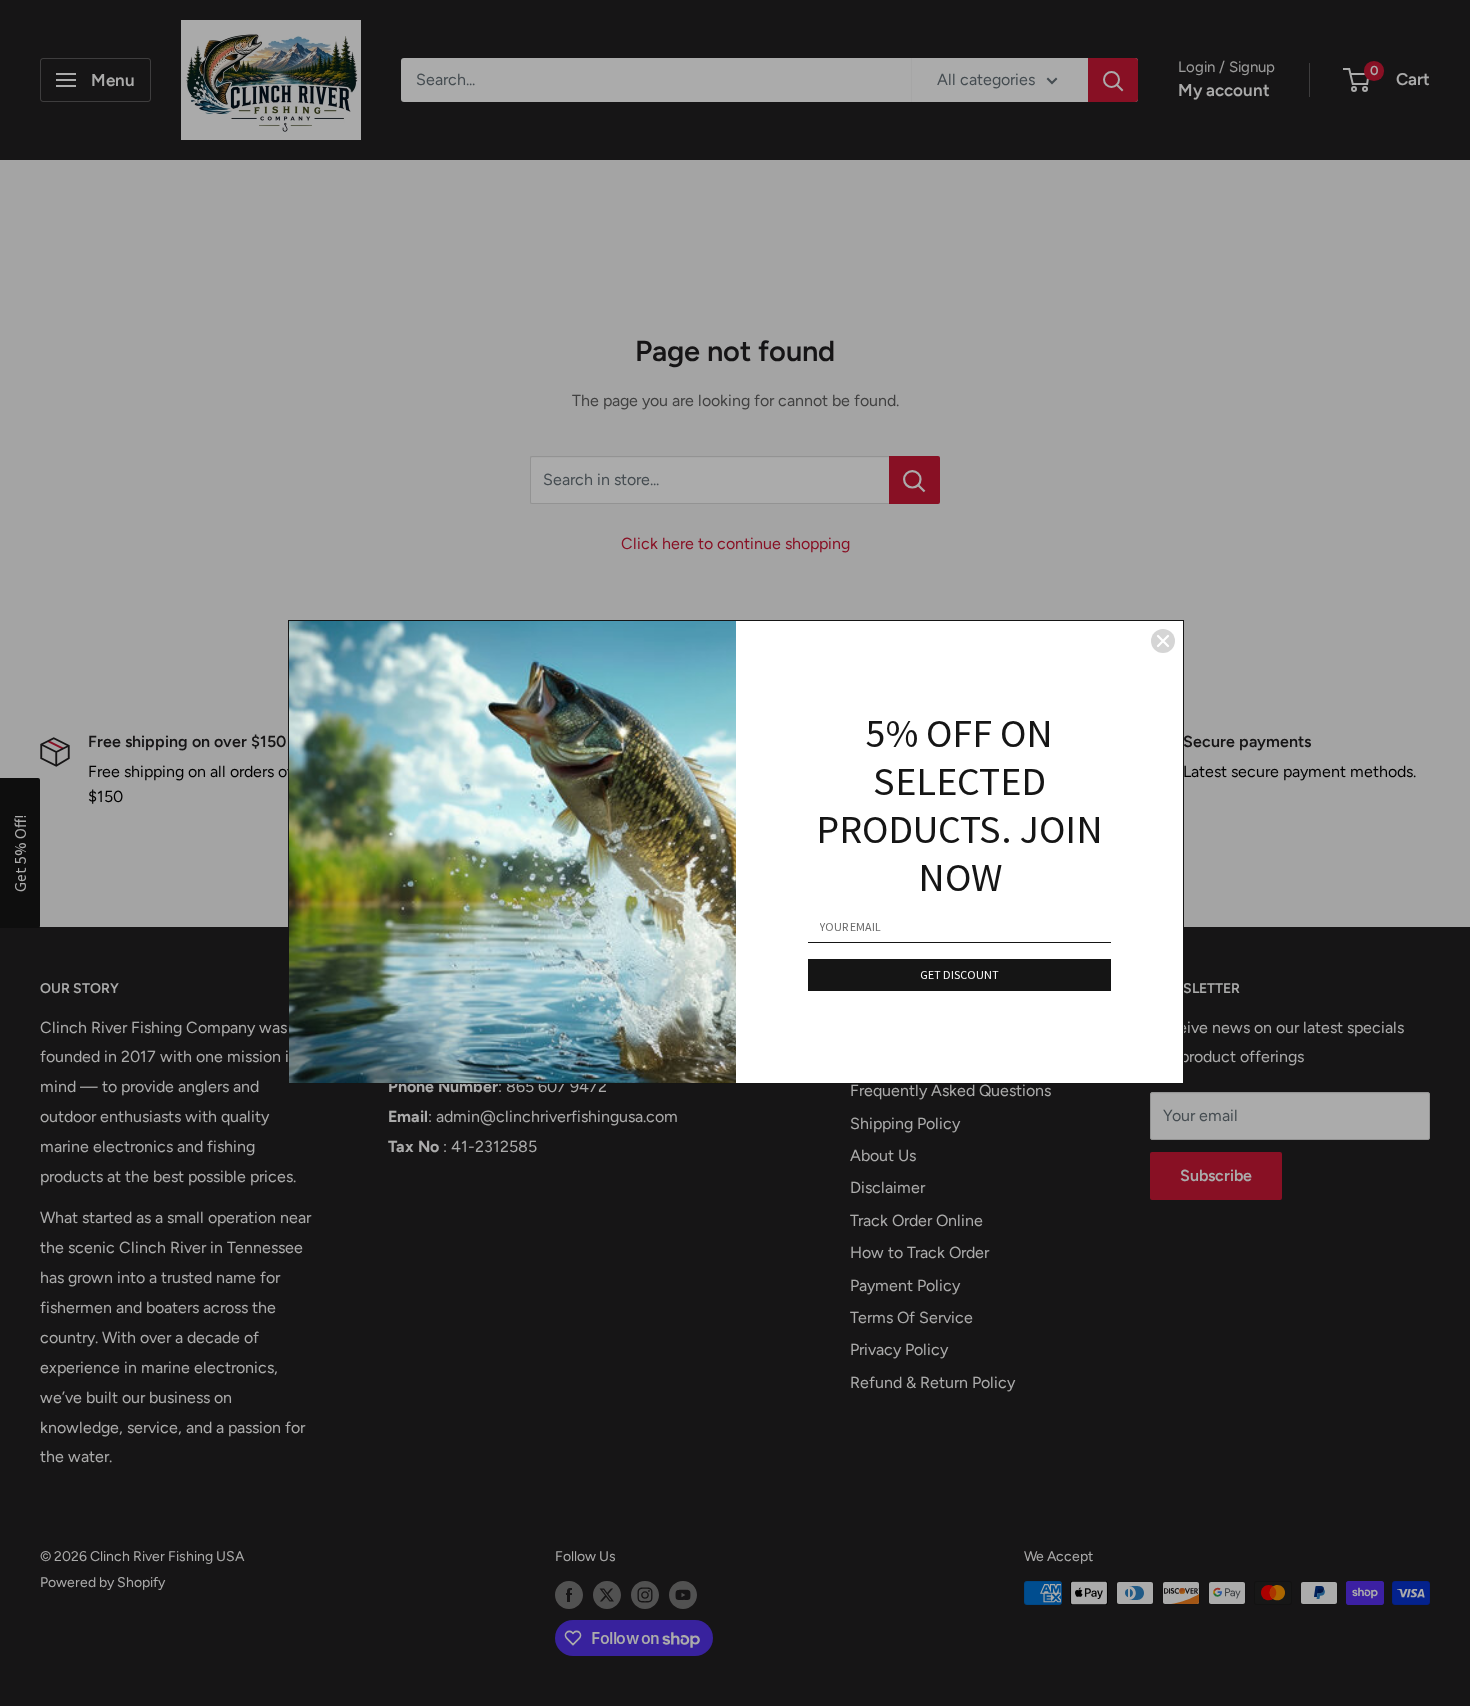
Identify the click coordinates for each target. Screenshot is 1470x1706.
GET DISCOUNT (959, 974)
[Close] (1163, 641)
